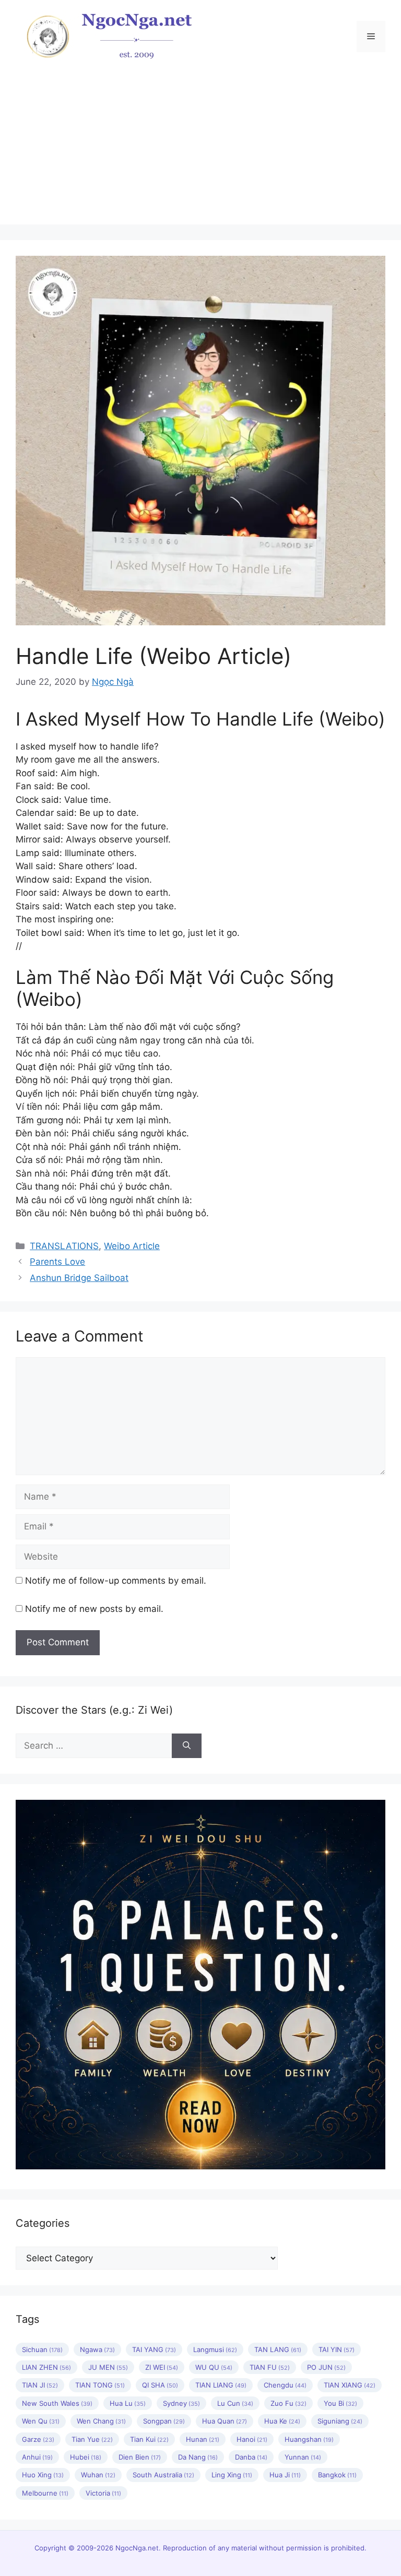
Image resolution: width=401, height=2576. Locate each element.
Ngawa (97, 2349)
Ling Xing (232, 2475)
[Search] (187, 1746)
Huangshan (309, 2439)
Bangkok (337, 2475)
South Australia (163, 2475)
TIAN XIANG (350, 2385)
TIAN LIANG (221, 2385)
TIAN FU (270, 2367)
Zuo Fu (288, 2403)
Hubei (86, 2457)
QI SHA (160, 2385)
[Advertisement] (200, 151)
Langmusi (215, 2349)
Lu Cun (235, 2403)
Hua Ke (282, 2421)
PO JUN (326, 2367)
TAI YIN (337, 2349)
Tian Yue (92, 2439)
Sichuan (42, 2349)
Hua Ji (285, 2475)
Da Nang (198, 2457)
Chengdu (285, 2385)
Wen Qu (41, 2421)
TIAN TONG (100, 2385)
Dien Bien (140, 2457)
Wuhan (98, 2475)
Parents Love (57, 1262)
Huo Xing (43, 2475)
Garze (38, 2439)
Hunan (203, 2439)
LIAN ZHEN (46, 2367)
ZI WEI (162, 2367)
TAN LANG (278, 2349)
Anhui (37, 2457)
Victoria (103, 2493)
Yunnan (303, 2457)
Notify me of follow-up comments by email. (116, 1581)
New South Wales (57, 2403)
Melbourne (45, 2493)
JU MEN (108, 2367)
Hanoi (252, 2439)
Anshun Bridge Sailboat (79, 1278)
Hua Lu (128, 2403)
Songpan (164, 2421)
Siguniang (340, 2421)
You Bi (340, 2403)
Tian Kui (149, 2439)
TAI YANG (154, 2349)
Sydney (181, 2403)
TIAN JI (40, 2385)
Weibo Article (132, 1246)
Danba (251, 2457)
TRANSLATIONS (64, 1246)
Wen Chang (101, 2421)
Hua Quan (225, 2421)
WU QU (214, 2367)
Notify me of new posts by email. (94, 1609)
